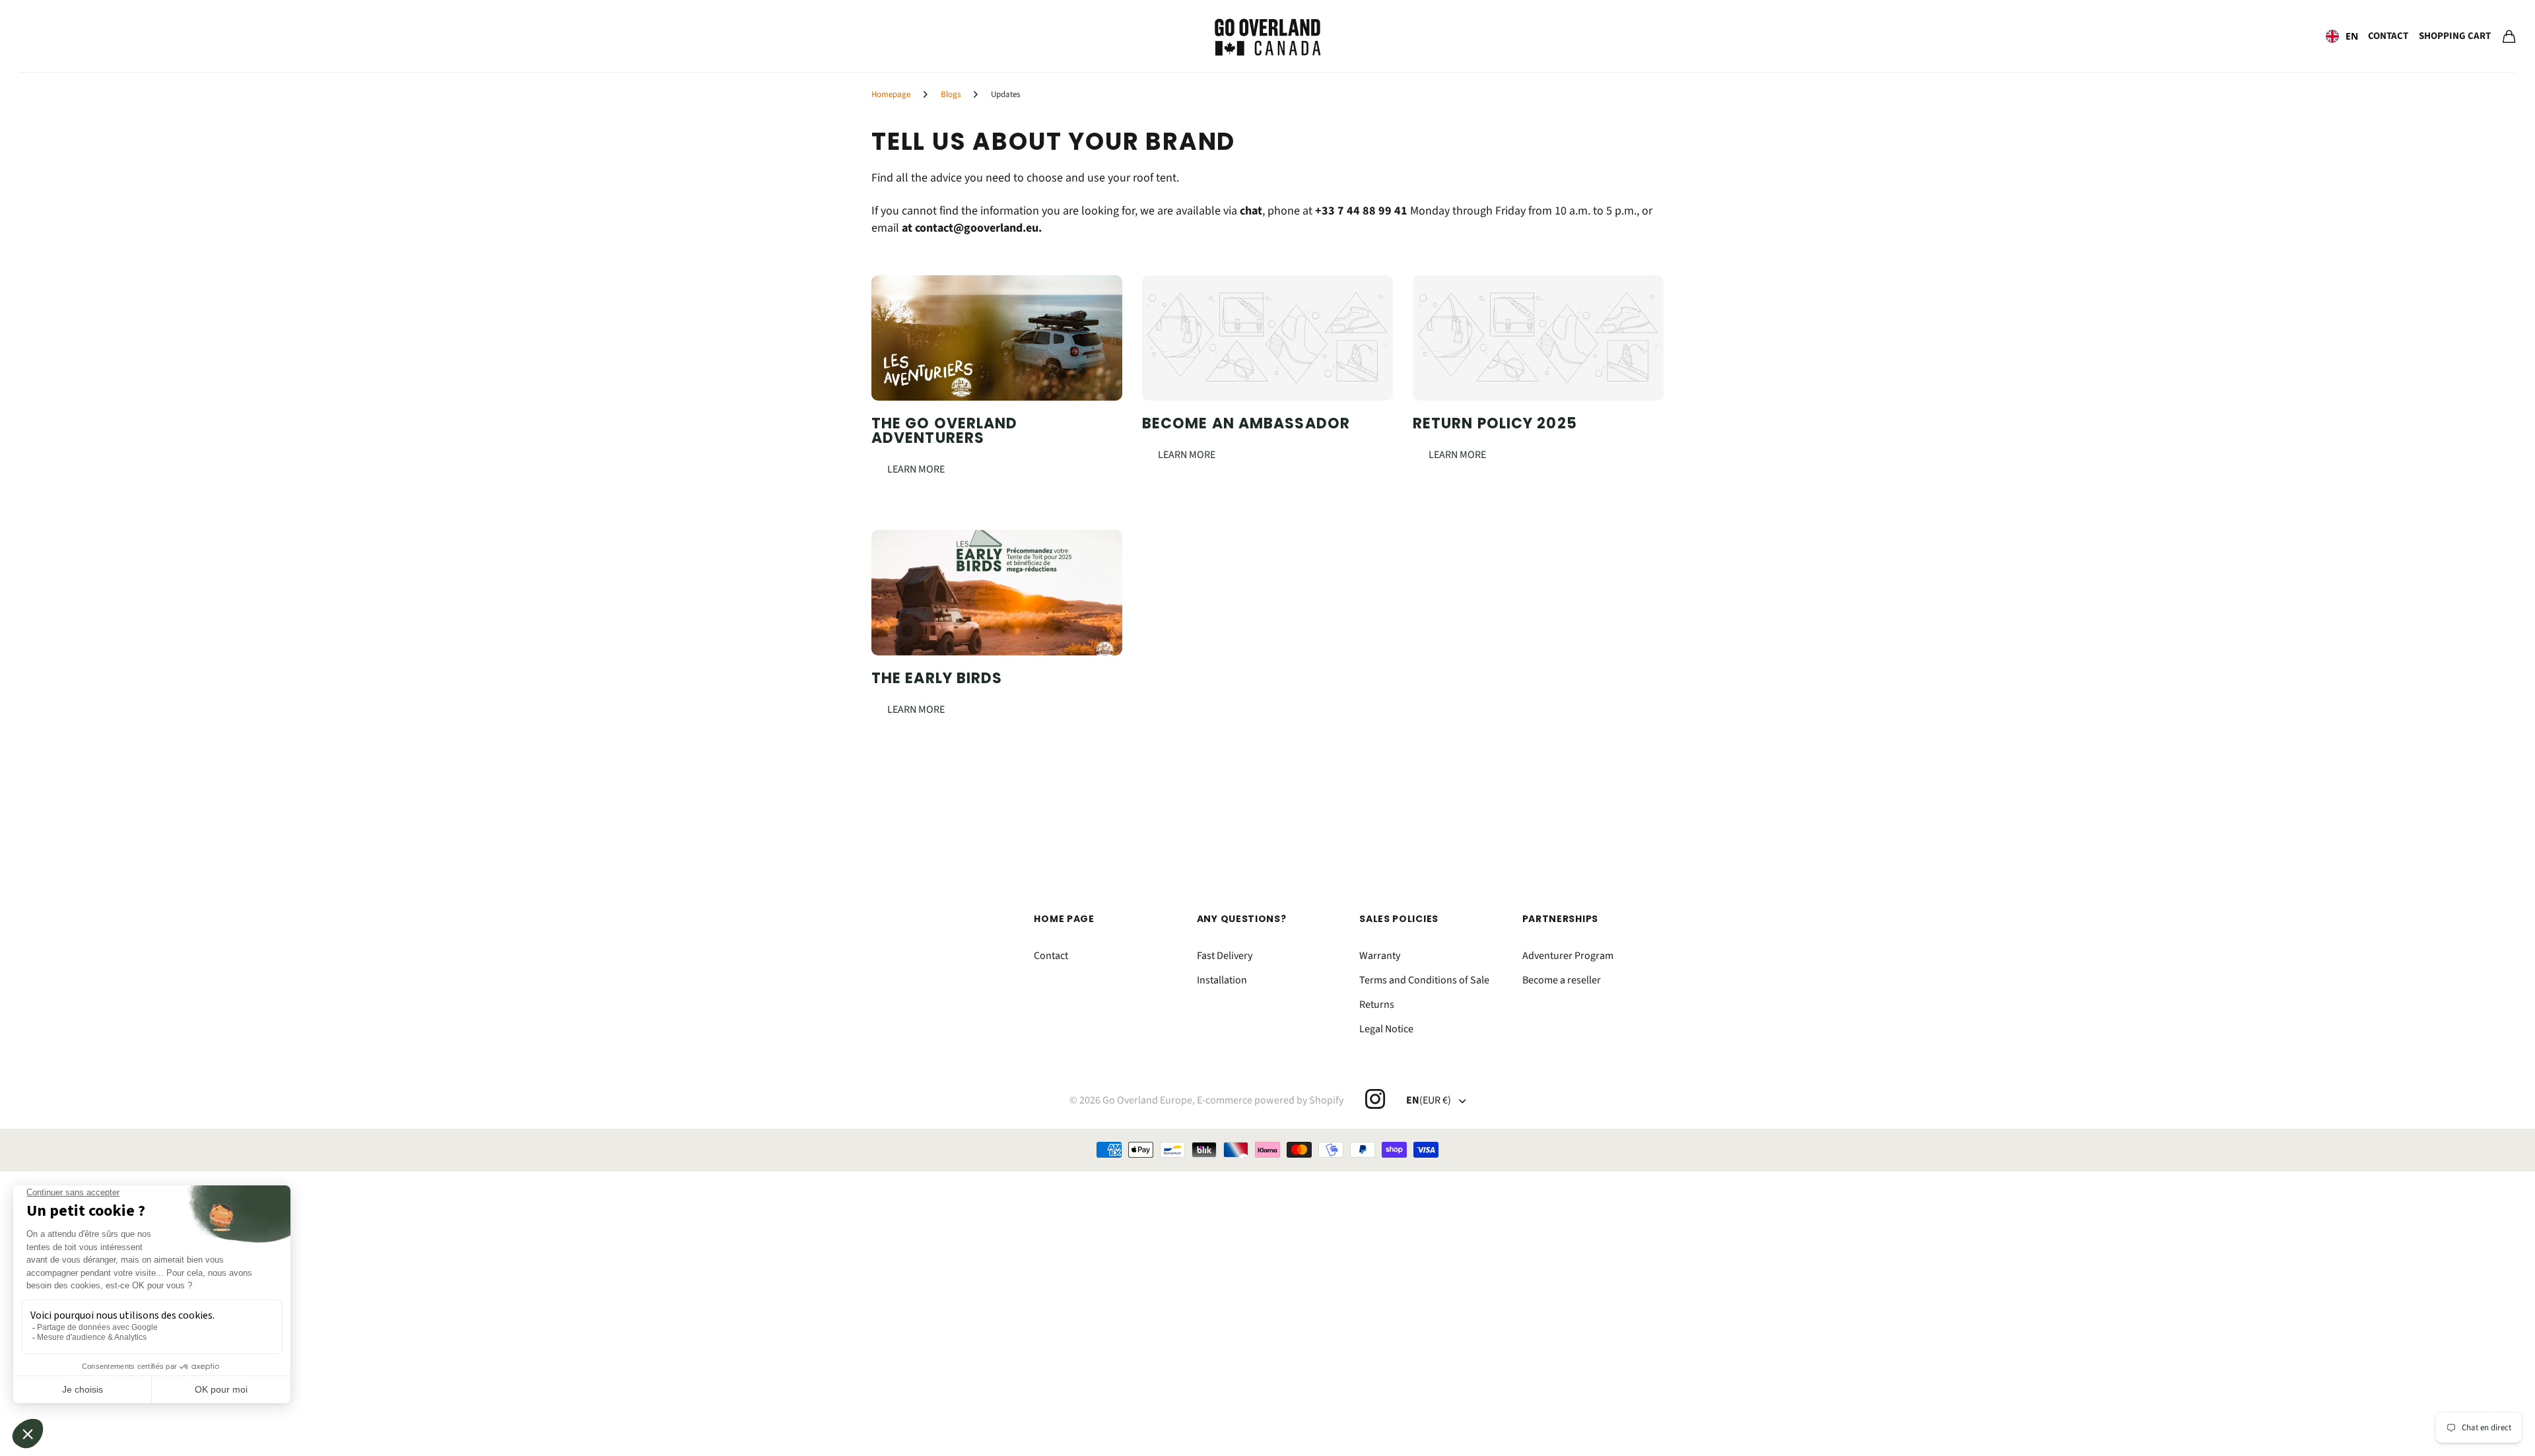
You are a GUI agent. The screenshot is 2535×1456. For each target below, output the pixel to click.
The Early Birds (937, 678)
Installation (1222, 980)
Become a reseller (1562, 980)
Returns (1377, 1005)
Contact (2388, 36)
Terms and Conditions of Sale (1424, 980)
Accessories (184, 37)
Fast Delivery (1225, 956)
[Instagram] (1374, 1099)
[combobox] (2342, 36)
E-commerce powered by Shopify (1270, 1100)
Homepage (891, 94)
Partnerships (1560, 919)
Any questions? (1242, 919)
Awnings (116, 37)
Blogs (951, 94)
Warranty (1380, 956)
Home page (1064, 919)
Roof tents (51, 37)
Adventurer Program (1568, 956)
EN (2352, 36)
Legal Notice (1386, 1029)
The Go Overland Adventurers (945, 431)
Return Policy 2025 (1495, 423)
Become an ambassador (1246, 423)
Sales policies (1399, 919)
